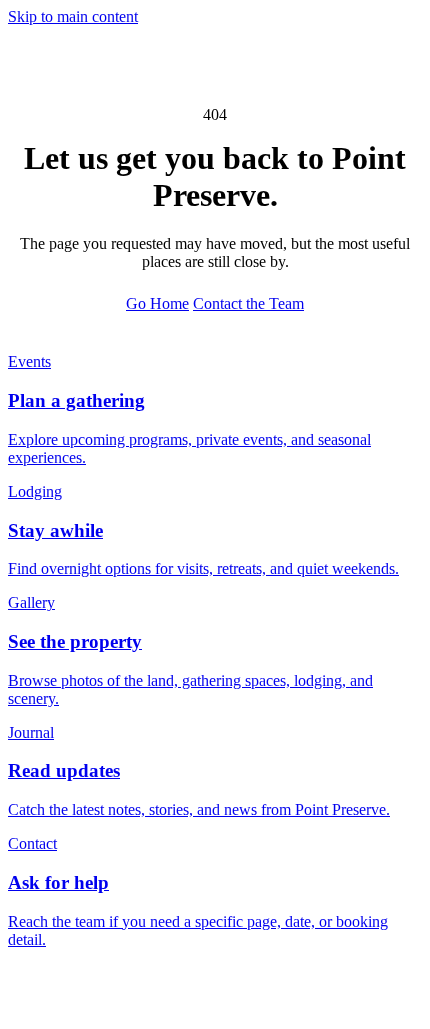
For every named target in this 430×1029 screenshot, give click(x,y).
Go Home (157, 303)
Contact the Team (248, 303)
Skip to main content (73, 16)
